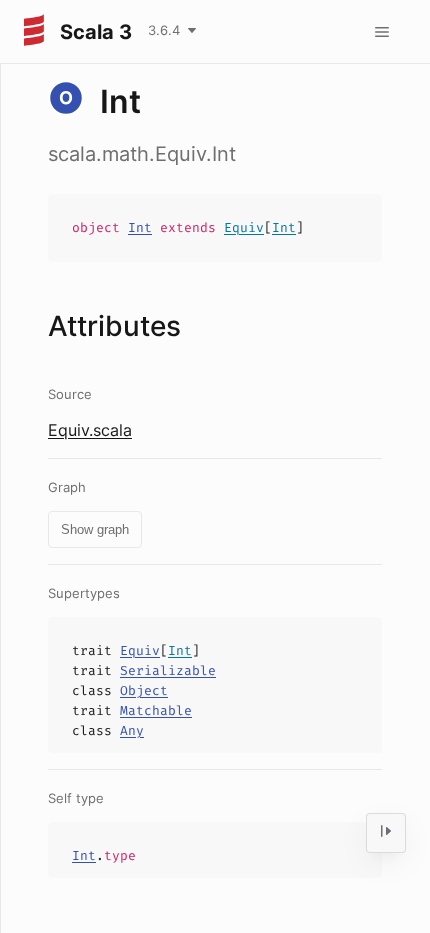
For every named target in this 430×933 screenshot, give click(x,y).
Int (140, 227)
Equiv (244, 227)
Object (144, 690)
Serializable (168, 670)
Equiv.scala (90, 430)
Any (132, 730)
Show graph (95, 529)
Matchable (156, 710)
